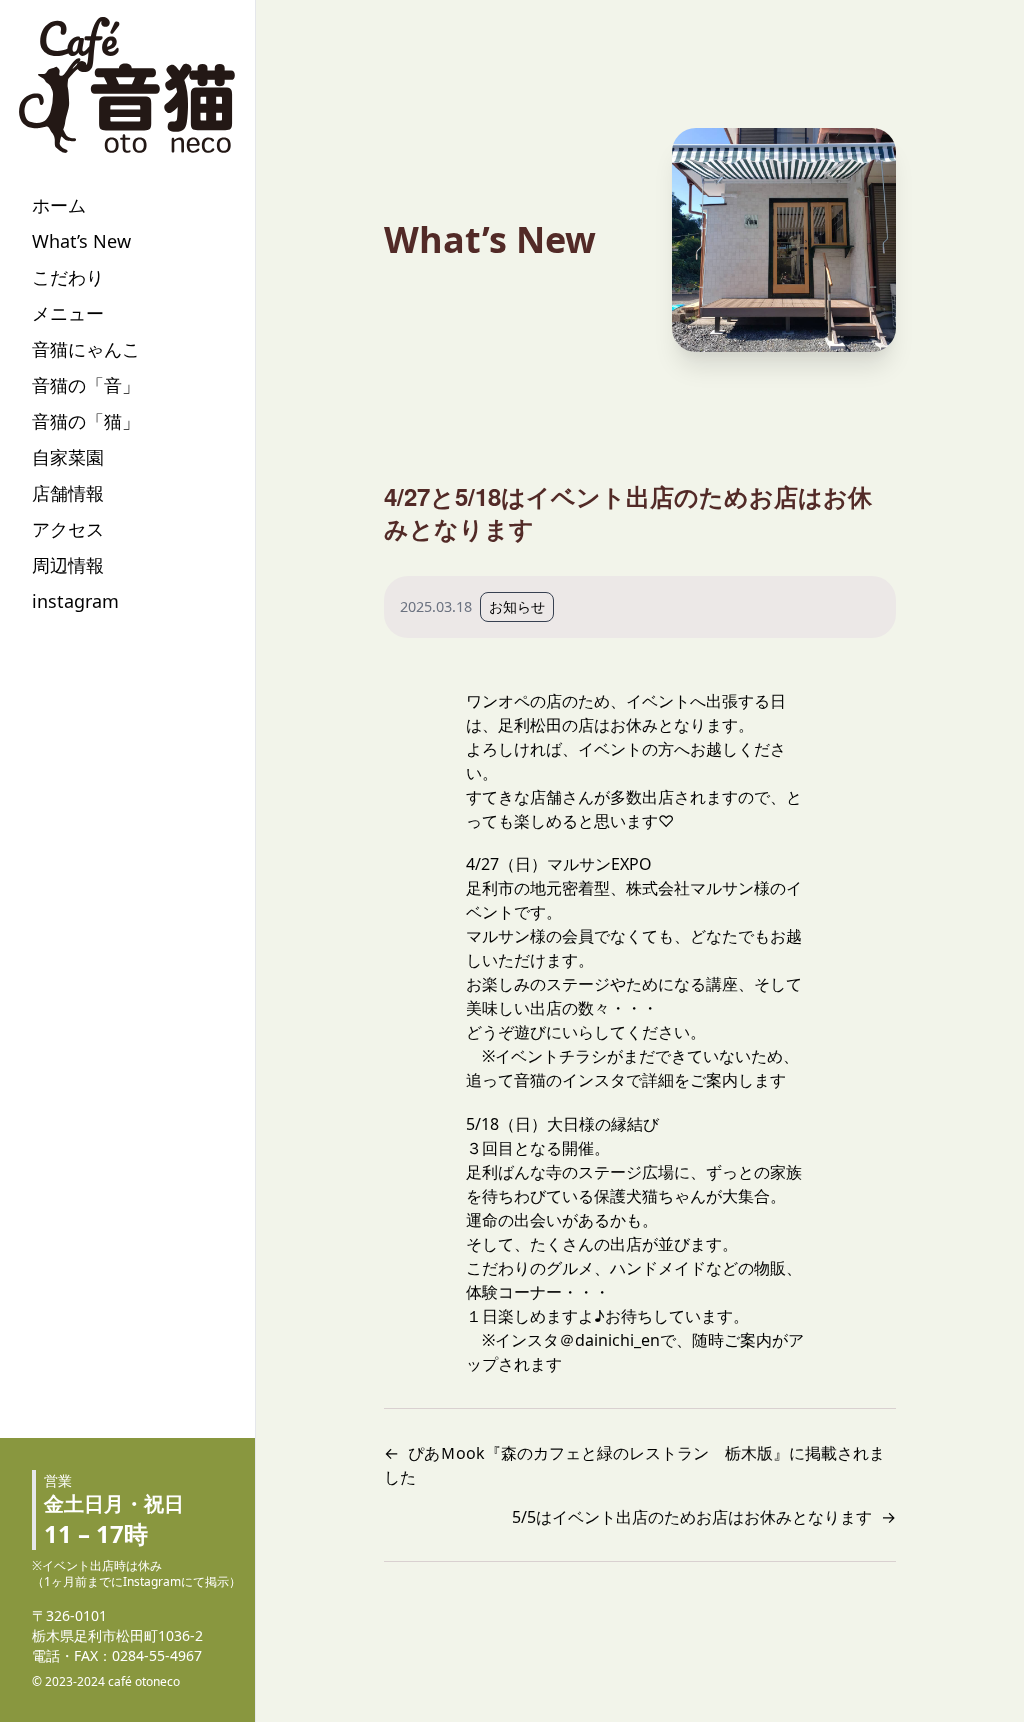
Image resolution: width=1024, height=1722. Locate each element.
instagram (75, 601)
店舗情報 (68, 493)
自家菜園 (68, 457)
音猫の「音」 (86, 385)
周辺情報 (68, 565)
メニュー (68, 313)
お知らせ (517, 606)
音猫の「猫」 (86, 421)
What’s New (81, 241)
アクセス (68, 529)
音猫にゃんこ (86, 349)
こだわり (68, 277)
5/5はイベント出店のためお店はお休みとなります (692, 1517)
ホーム (59, 205)
